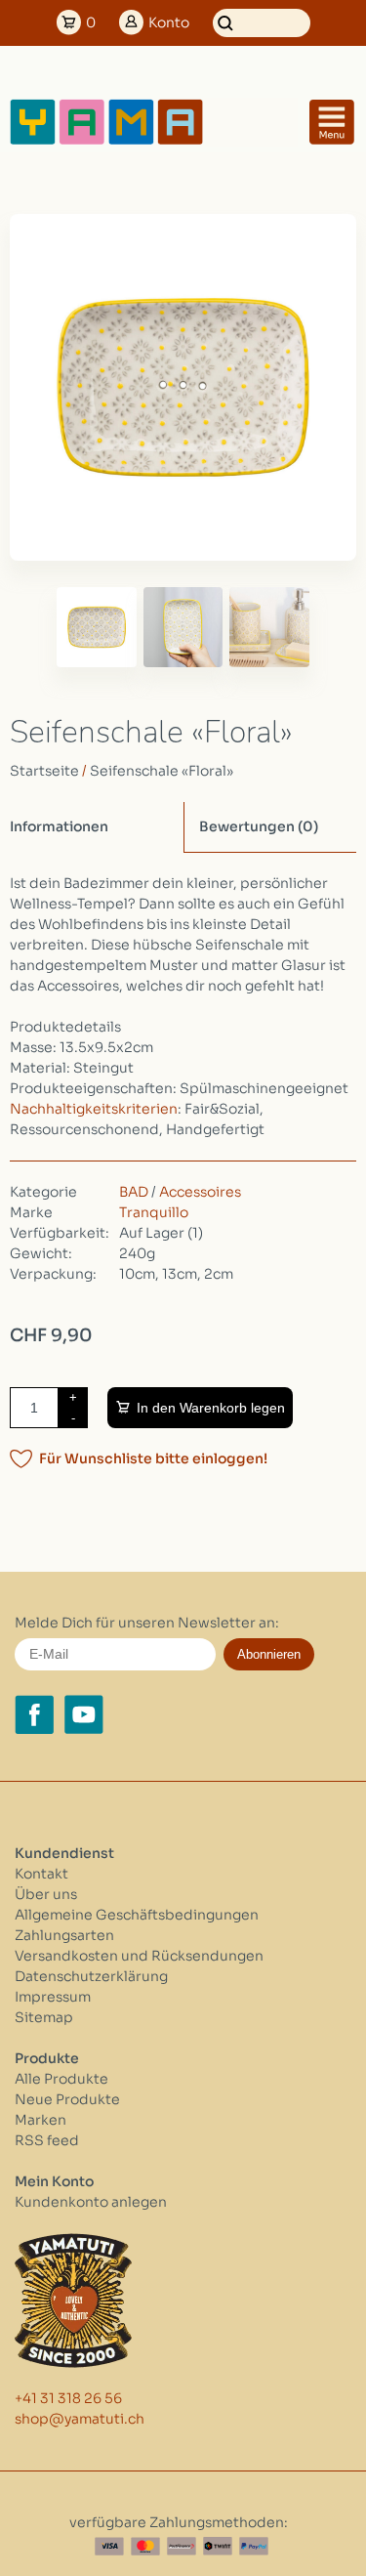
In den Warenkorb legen (211, 1408)
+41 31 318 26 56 (68, 2398)
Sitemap (44, 2017)
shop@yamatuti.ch (80, 2419)
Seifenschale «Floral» (162, 771)
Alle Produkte (61, 2079)
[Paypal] (254, 2546)
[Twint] (218, 2546)
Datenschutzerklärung (91, 1976)
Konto (169, 22)
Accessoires (200, 1192)
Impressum (53, 1997)
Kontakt (41, 1874)
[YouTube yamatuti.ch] (84, 1714)
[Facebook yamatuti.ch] (34, 1714)
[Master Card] (145, 2546)
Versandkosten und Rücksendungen (139, 1956)
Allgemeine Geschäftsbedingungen (137, 1915)
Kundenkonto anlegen (91, 2202)
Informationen (59, 826)
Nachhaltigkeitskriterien (94, 1109)
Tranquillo (154, 1212)
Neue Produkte (67, 2099)
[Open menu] (332, 122)
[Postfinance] (182, 2546)
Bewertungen (259, 826)
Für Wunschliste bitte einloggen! (153, 1458)
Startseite (44, 771)
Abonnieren (269, 1654)
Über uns (46, 1894)
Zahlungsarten (64, 1935)
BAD (134, 1192)
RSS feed (47, 2140)
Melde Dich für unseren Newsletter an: (147, 1623)
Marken (41, 2120)
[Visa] (109, 2546)
